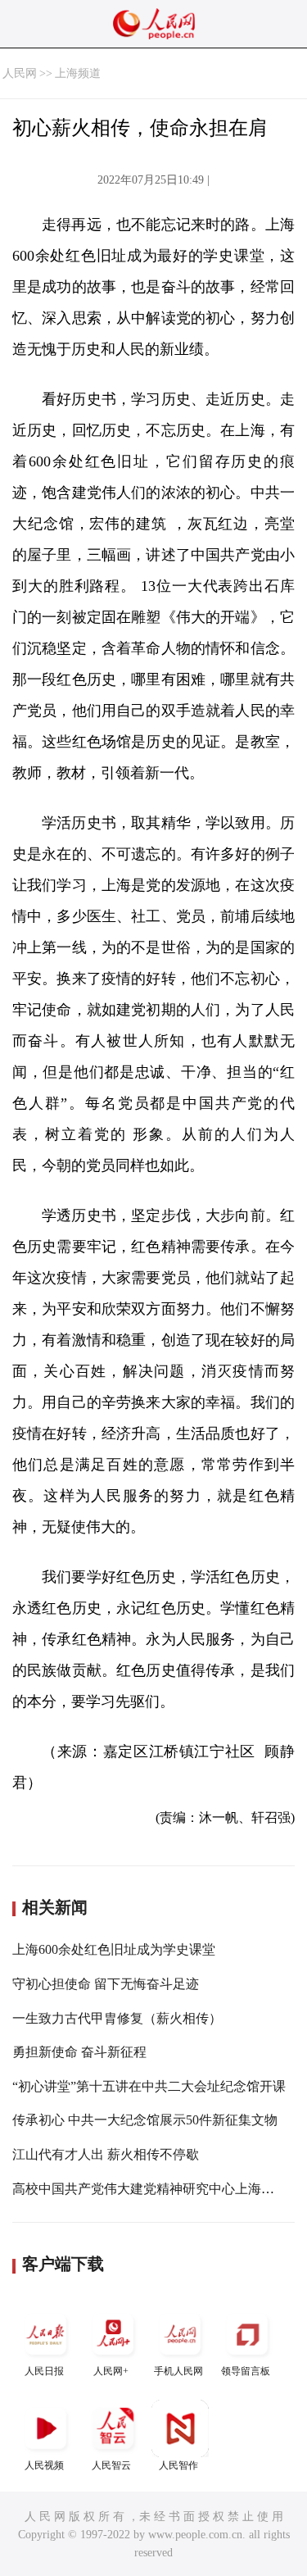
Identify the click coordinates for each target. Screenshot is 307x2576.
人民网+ (111, 2371)
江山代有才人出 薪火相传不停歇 (106, 2154)
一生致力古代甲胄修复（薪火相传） (117, 2018)
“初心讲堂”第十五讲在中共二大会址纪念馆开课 (149, 2086)
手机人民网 (178, 2371)
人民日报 (44, 2371)
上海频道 (78, 73)
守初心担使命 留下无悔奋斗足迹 (106, 1984)
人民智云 (111, 2465)
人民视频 (44, 2465)
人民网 (20, 73)
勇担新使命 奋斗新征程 (79, 2052)
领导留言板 (246, 2371)
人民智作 (178, 2465)
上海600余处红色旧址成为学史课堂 (114, 1949)
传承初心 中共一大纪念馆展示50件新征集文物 (145, 2120)
